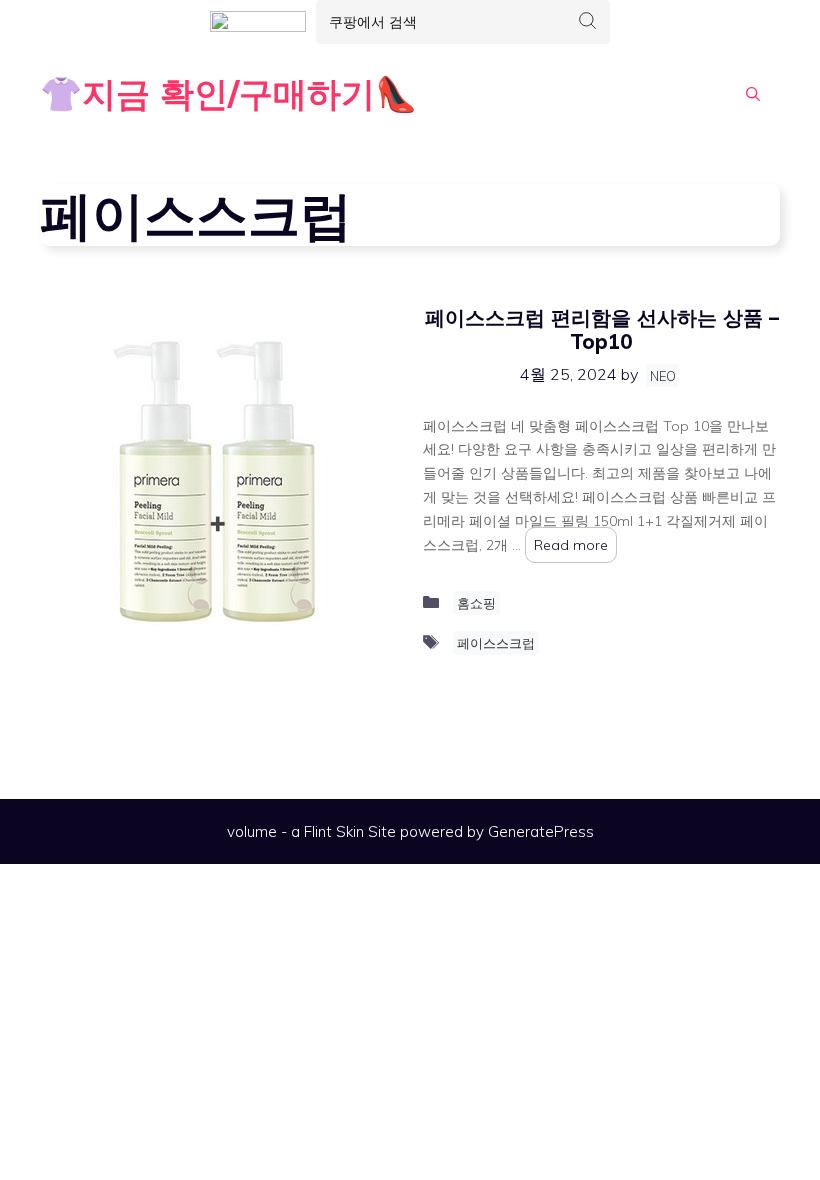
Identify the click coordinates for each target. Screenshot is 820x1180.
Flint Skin (334, 831)
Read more (571, 545)
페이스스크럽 (496, 643)
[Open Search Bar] (753, 94)
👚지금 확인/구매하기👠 (228, 93)
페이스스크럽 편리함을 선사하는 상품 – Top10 (602, 329)
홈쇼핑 (476, 603)
